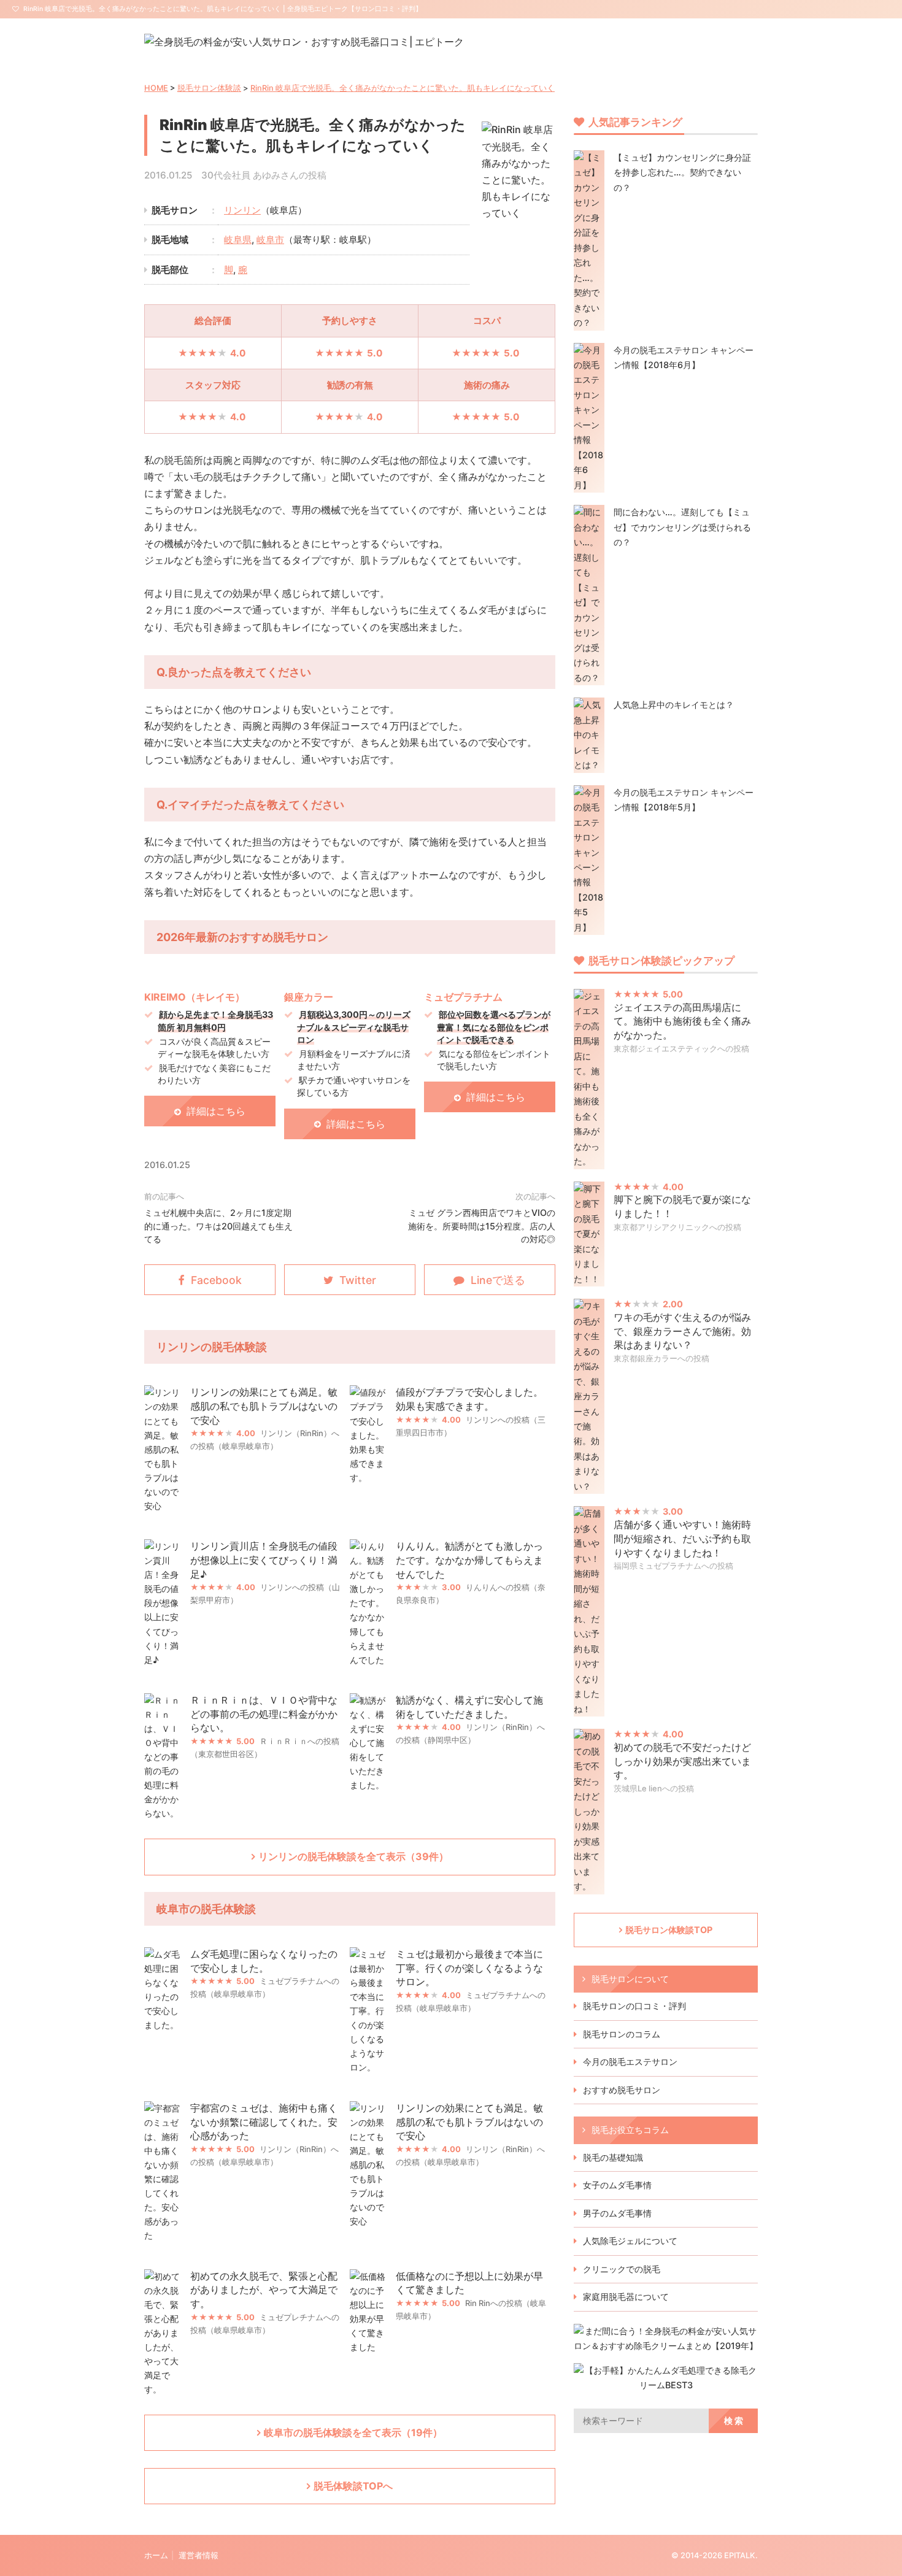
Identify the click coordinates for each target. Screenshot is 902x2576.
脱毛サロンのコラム (622, 2034)
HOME (156, 88)
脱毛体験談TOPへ (353, 2486)
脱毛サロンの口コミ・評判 (634, 2006)
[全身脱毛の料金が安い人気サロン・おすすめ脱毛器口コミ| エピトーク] (304, 42)
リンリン (242, 210)
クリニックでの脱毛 (622, 2269)
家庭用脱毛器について (626, 2297)
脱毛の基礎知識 (613, 2157)
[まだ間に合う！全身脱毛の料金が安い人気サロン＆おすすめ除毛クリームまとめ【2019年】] (666, 2346)
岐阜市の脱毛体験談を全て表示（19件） (353, 2432)
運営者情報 (199, 2555)
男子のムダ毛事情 (617, 2213)
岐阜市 (270, 240)
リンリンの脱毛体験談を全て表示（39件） (353, 1856)
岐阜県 (238, 240)
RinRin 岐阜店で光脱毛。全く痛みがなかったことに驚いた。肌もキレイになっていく (403, 88)
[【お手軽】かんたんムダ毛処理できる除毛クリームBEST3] (666, 2385)
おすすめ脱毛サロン (622, 2090)
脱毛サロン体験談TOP (669, 1930)
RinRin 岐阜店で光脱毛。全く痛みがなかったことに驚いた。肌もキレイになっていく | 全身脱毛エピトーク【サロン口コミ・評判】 (223, 9)
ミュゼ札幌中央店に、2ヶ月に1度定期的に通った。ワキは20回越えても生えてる (218, 1226)
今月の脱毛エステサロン (630, 2062)
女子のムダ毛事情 (617, 2185)
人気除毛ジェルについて (630, 2241)
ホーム (156, 2555)
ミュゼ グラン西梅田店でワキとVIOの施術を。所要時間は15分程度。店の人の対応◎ (482, 1226)
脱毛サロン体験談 (209, 88)
